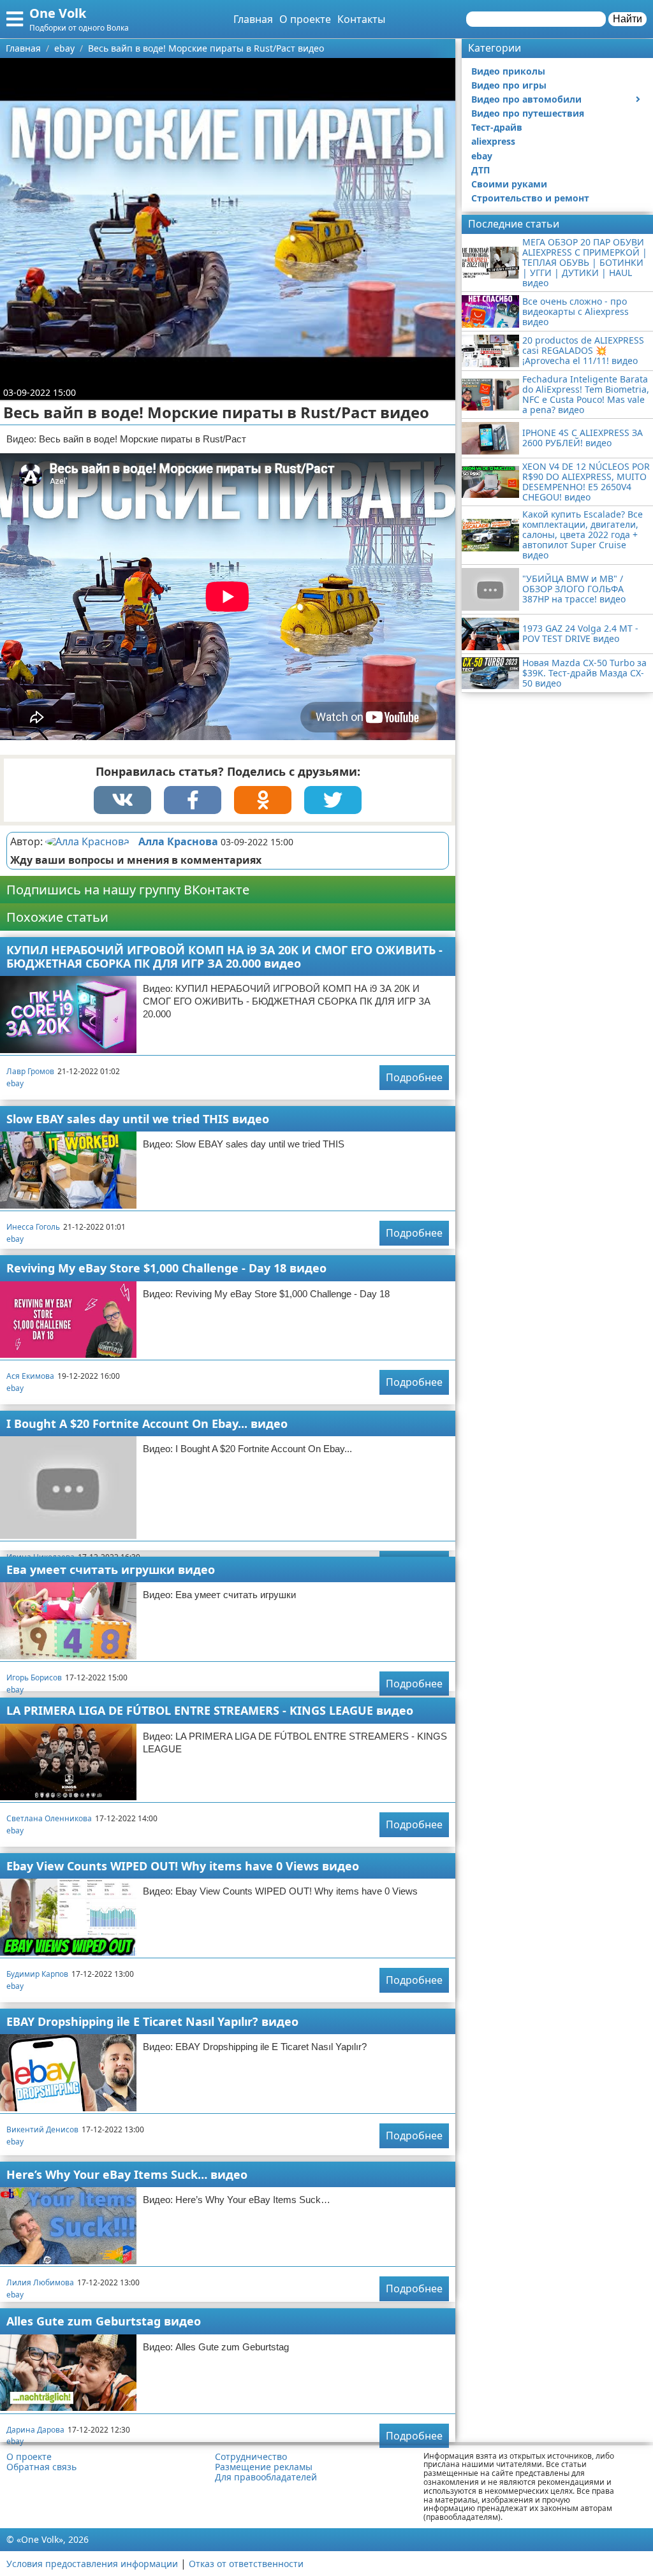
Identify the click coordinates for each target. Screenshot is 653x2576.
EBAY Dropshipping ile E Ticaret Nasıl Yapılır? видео (152, 2021)
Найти (627, 19)
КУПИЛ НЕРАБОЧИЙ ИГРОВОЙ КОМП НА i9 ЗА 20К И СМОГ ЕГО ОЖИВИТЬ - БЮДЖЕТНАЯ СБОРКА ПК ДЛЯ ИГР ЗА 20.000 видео (224, 957)
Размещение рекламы (264, 2467)
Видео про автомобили (526, 99)
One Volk (58, 13)
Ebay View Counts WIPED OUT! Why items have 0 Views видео (183, 1866)
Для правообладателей (266, 2477)
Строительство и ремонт (530, 198)
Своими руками (509, 184)
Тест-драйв (497, 127)
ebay (15, 1083)
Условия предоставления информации (92, 2564)
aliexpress (493, 141)
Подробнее (414, 1077)
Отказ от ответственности (246, 2564)
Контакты (361, 19)
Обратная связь (41, 2467)
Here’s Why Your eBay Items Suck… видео (127, 2174)
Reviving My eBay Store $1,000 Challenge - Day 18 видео (166, 1268)
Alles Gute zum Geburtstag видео (104, 2321)
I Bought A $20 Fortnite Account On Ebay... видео (147, 1423)
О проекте (305, 19)
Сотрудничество (251, 2457)
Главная (253, 19)
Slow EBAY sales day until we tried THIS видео (138, 1119)
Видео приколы (508, 71)
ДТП (481, 170)
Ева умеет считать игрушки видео (111, 1569)
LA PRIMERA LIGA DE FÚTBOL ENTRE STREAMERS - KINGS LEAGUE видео (210, 1710)
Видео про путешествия (528, 113)
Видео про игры (509, 85)
